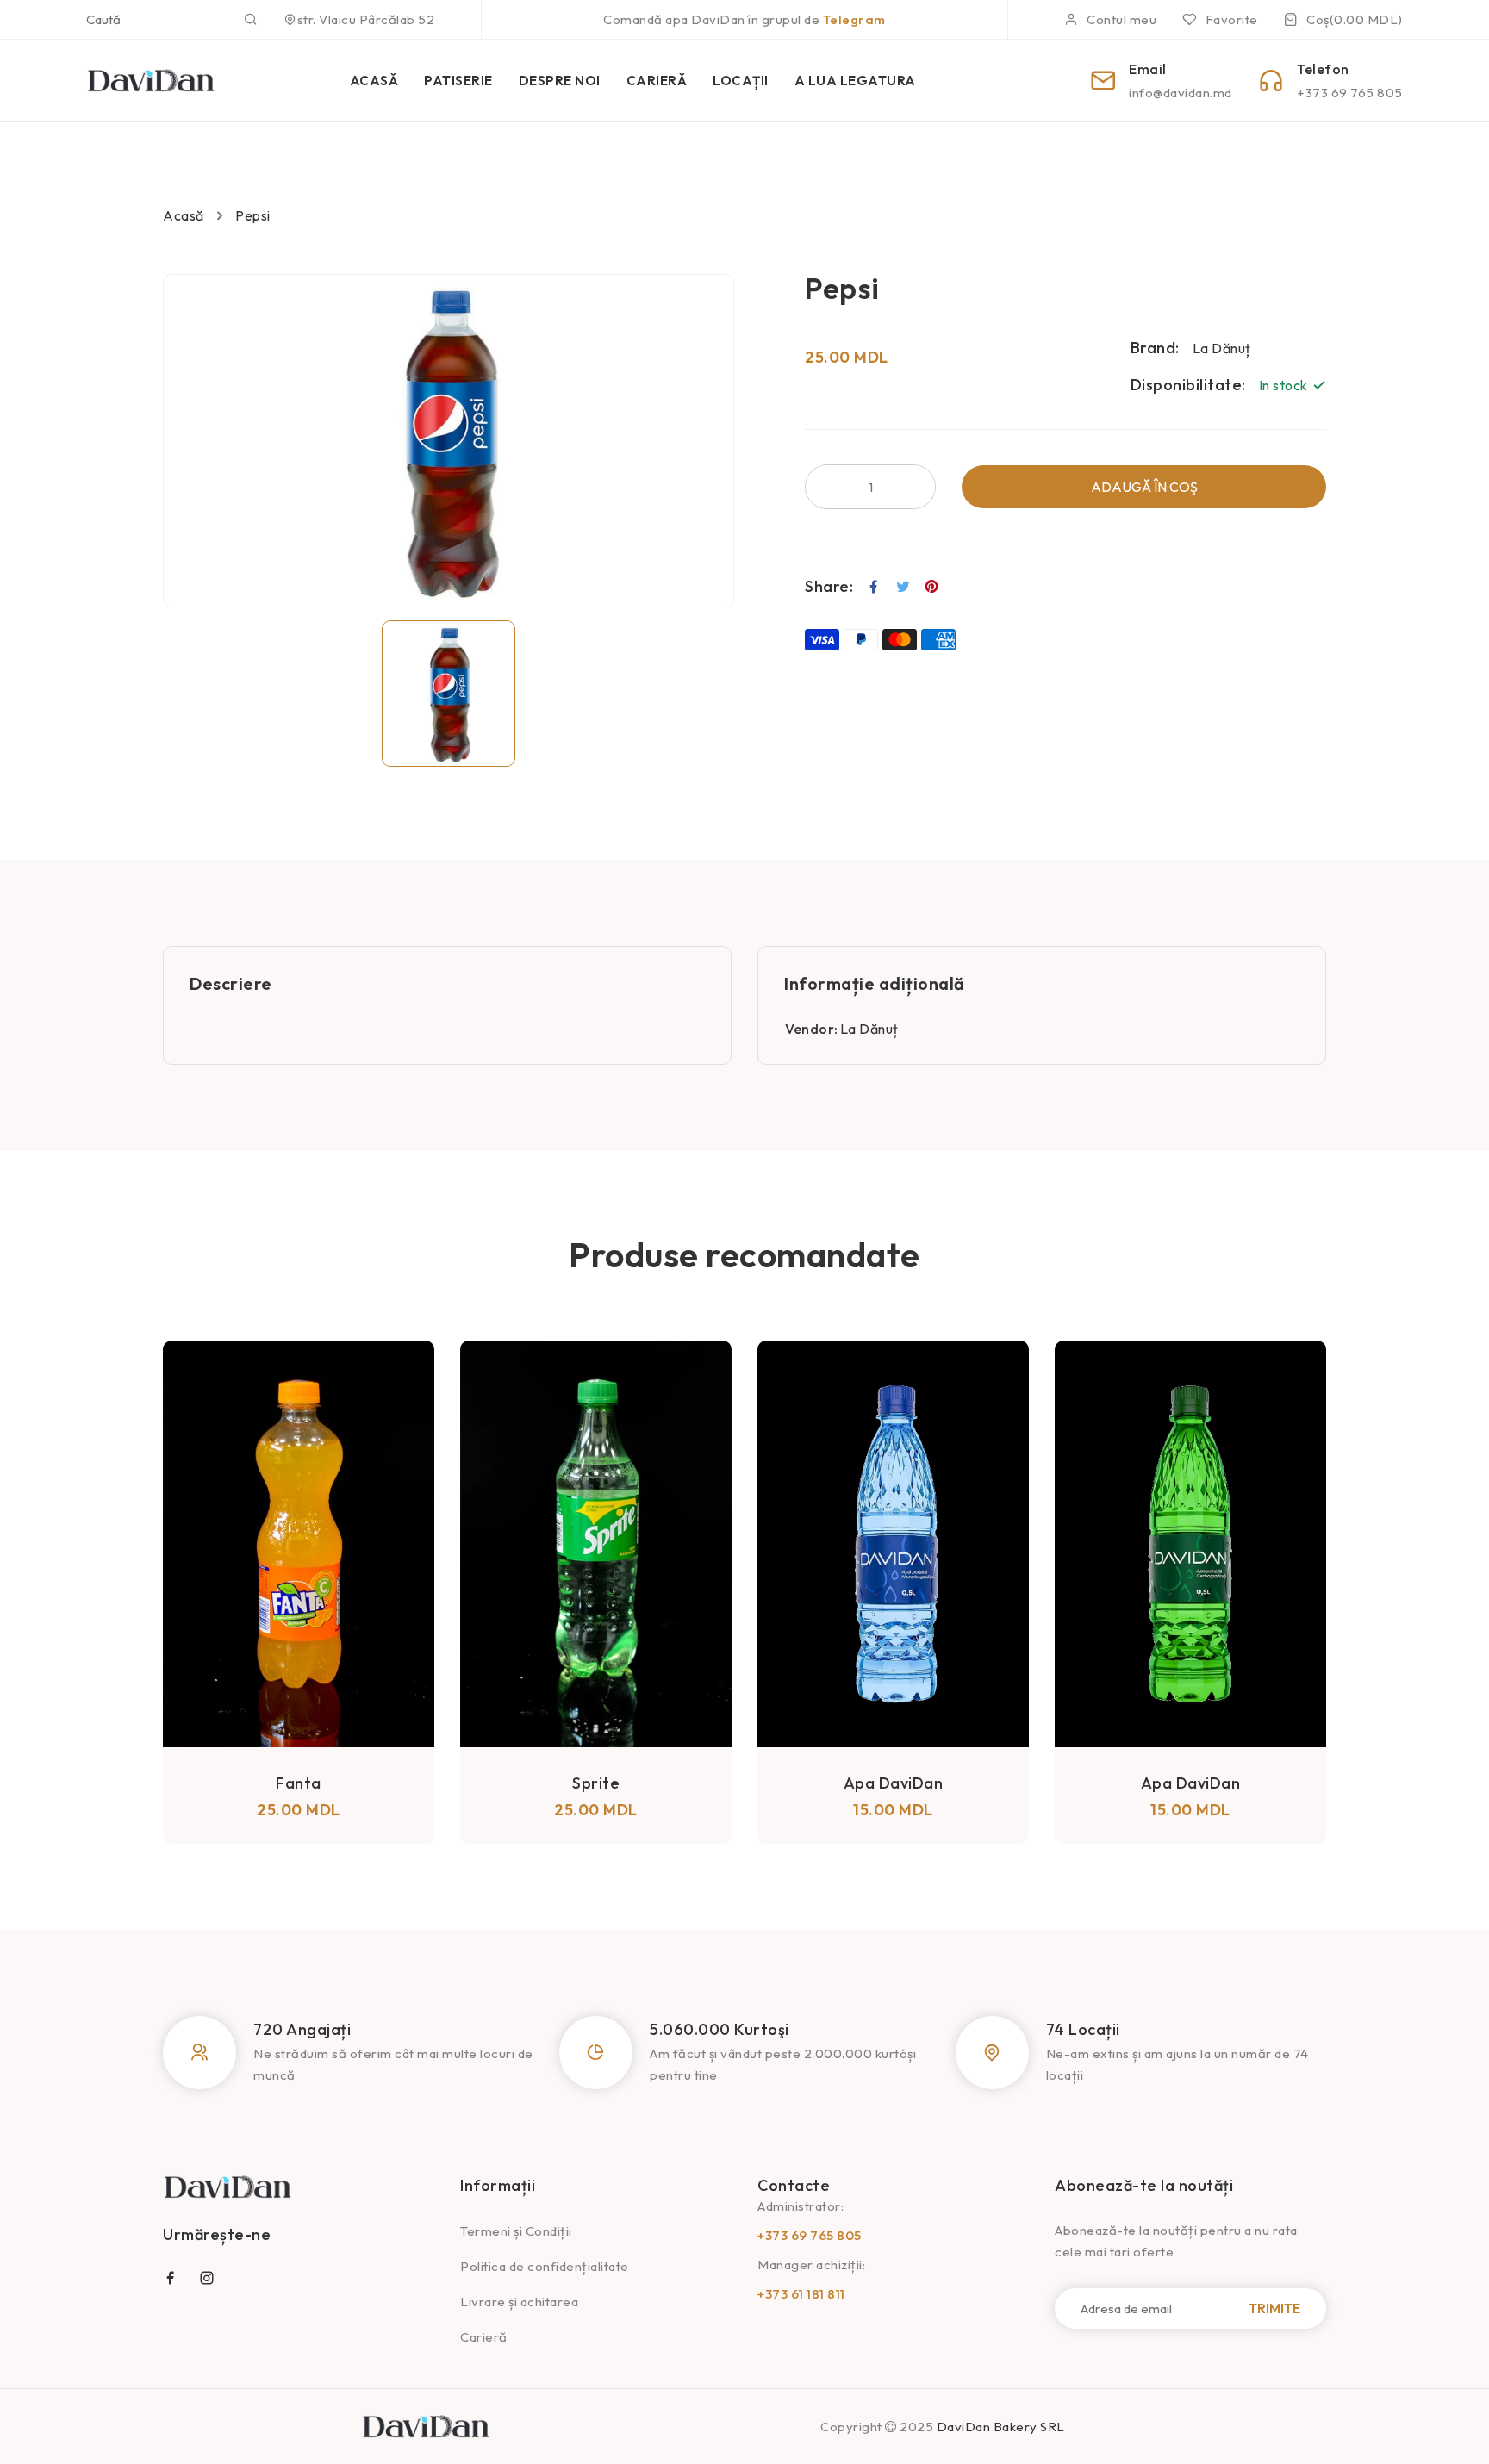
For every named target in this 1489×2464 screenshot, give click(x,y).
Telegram (854, 19)
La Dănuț (869, 1029)
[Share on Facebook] (874, 587)
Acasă (184, 215)
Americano (1190, 1556)
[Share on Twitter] (903, 587)
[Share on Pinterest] (932, 587)
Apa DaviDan (596, 1783)
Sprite (299, 1783)
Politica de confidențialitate (545, 2266)
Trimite (1274, 2308)
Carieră (484, 2337)
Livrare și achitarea (519, 2302)
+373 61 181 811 (801, 2294)
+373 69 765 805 (810, 2235)
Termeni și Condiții (516, 2231)
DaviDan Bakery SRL (1001, 2427)
